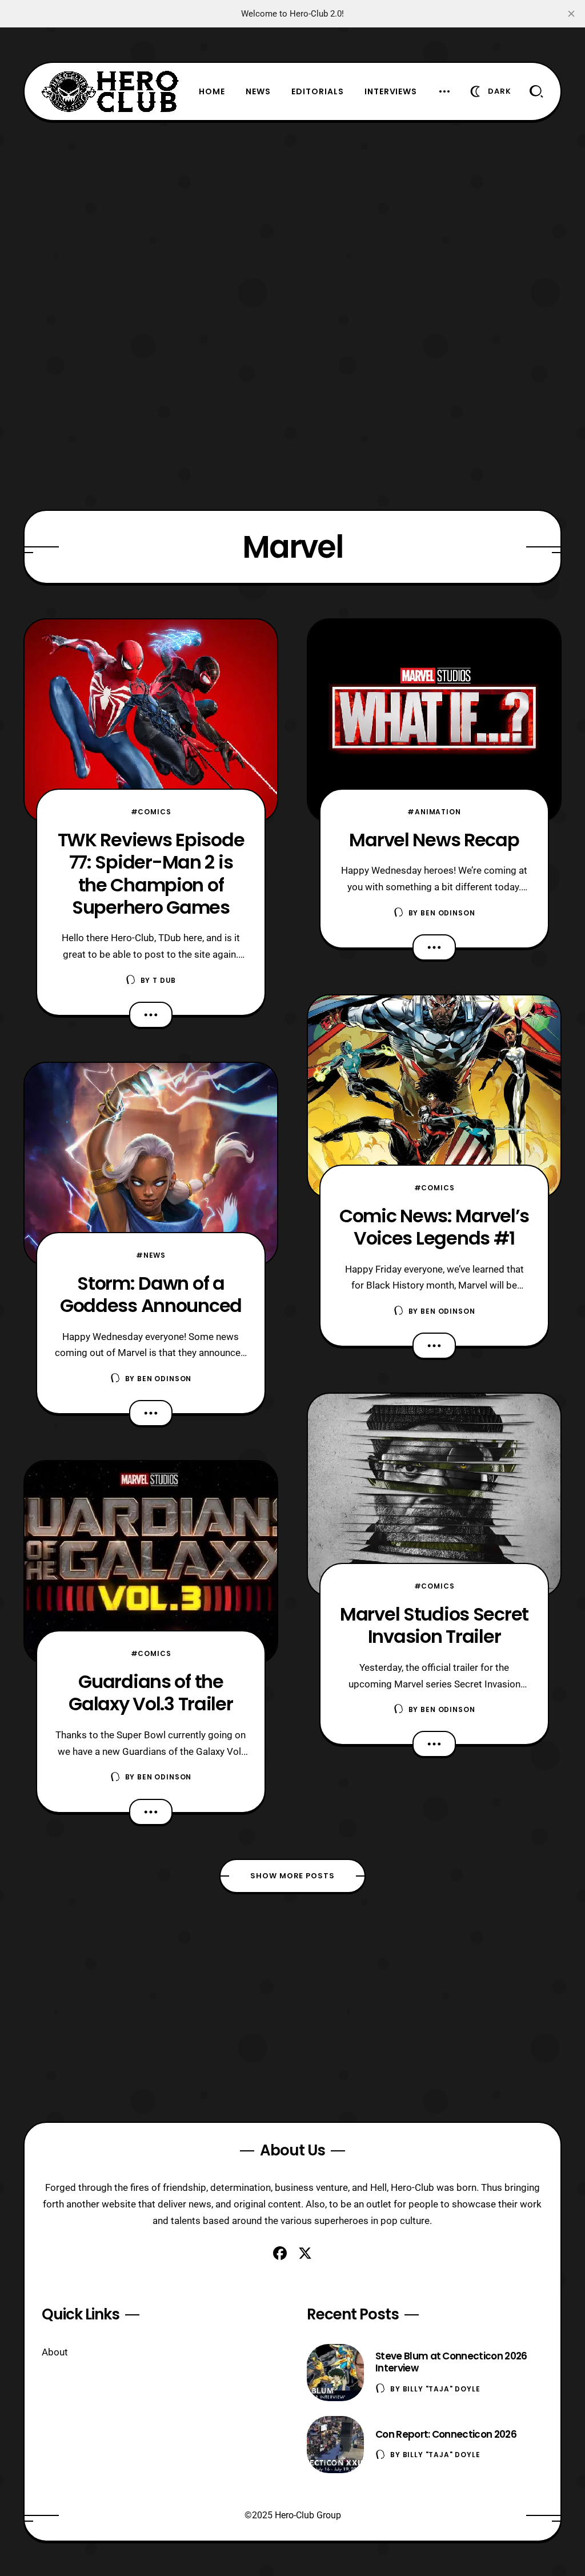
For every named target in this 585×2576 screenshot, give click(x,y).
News (258, 91)
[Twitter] (305, 2253)
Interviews (391, 91)
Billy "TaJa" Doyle (442, 2389)
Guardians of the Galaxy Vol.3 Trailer (151, 1693)
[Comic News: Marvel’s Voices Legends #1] (434, 1097)
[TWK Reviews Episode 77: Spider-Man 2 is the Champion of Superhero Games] (151, 721)
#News (151, 1255)
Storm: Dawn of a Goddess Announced (151, 1294)
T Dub (164, 980)
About (55, 2352)
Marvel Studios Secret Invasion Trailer (434, 1625)
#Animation (434, 812)
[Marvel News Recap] (434, 721)
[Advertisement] (292, 201)
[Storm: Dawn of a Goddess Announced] (151, 1164)
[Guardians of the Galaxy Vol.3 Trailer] (151, 1562)
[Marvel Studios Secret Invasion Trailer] (434, 1495)
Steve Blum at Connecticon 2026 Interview (451, 2362)
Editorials (318, 91)
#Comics (151, 812)
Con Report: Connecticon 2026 (446, 2434)
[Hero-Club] (110, 91)
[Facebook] (280, 2253)
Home (212, 91)
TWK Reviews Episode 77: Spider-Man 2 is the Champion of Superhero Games (151, 873)
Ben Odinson (164, 1379)
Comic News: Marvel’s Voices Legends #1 (434, 1227)
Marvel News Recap (434, 840)
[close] (571, 14)
